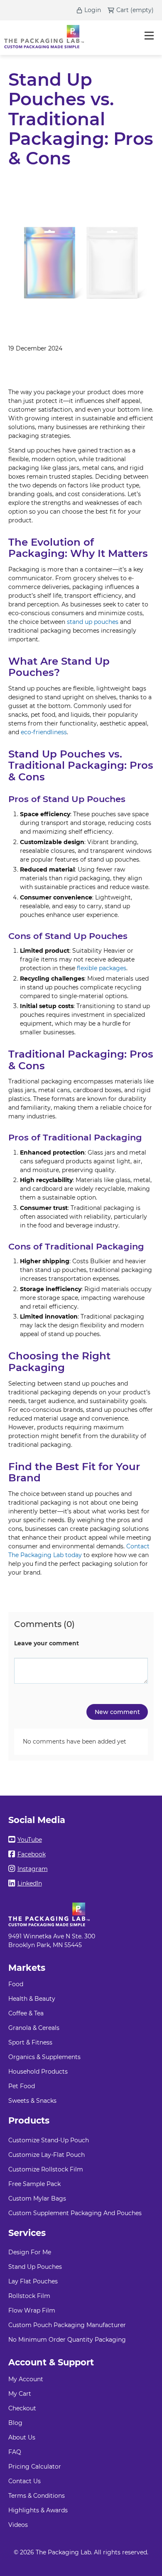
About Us (22, 2437)
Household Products (38, 2072)
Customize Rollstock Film (46, 2169)
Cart (123, 10)
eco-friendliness (44, 732)
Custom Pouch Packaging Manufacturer (67, 2325)
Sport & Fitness (30, 2042)
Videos (18, 2525)
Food (16, 1984)
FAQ (15, 2452)
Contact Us (25, 2481)
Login (93, 10)
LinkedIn (30, 1883)
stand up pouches (93, 622)
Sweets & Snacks (32, 2101)
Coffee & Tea (26, 2013)
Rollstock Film (29, 2296)
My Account (26, 2379)
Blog (15, 2423)
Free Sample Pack (34, 2184)
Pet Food (22, 2086)
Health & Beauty (32, 1999)
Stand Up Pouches (35, 2267)
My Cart (20, 2394)
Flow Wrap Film (32, 2310)
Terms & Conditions (37, 2496)
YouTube (30, 1840)
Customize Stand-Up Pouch (49, 2140)
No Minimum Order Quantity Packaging (67, 2340)
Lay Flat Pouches (33, 2281)
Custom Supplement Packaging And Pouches (75, 2213)
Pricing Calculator (35, 2467)
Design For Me (30, 2252)
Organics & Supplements (44, 2057)
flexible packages (102, 968)
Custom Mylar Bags (37, 2198)
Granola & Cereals (34, 2028)
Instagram (33, 1869)
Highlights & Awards (38, 2510)
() (142, 10)
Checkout (22, 2408)
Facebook (32, 1854)
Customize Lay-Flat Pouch (47, 2155)
